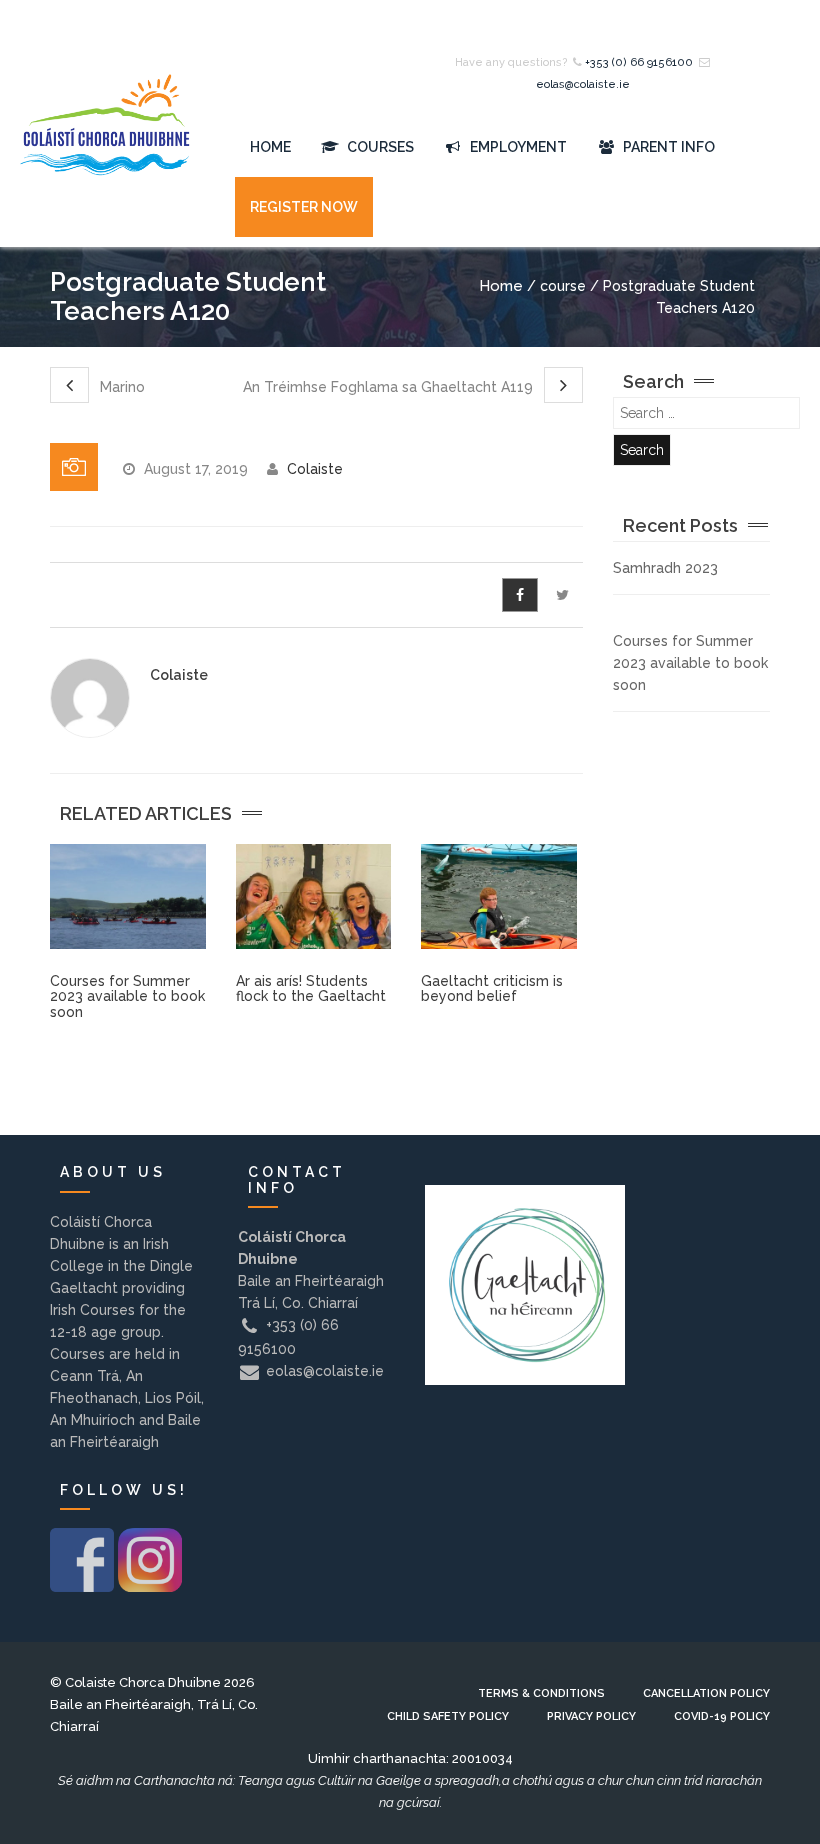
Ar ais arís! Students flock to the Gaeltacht (311, 988)
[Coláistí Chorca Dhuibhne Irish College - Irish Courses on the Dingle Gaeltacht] (105, 147)
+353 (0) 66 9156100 (639, 62)
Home (270, 147)
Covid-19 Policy (722, 1716)
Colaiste (315, 469)
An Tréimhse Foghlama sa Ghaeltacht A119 (390, 387)
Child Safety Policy (448, 1716)
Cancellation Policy (706, 1693)
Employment (517, 147)
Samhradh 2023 (665, 568)
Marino (120, 387)
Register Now (304, 207)
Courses (379, 147)
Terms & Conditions (541, 1693)
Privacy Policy (591, 1716)
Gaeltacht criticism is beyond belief (492, 988)
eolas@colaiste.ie (583, 84)
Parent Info (667, 147)
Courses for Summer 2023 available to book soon (127, 996)
